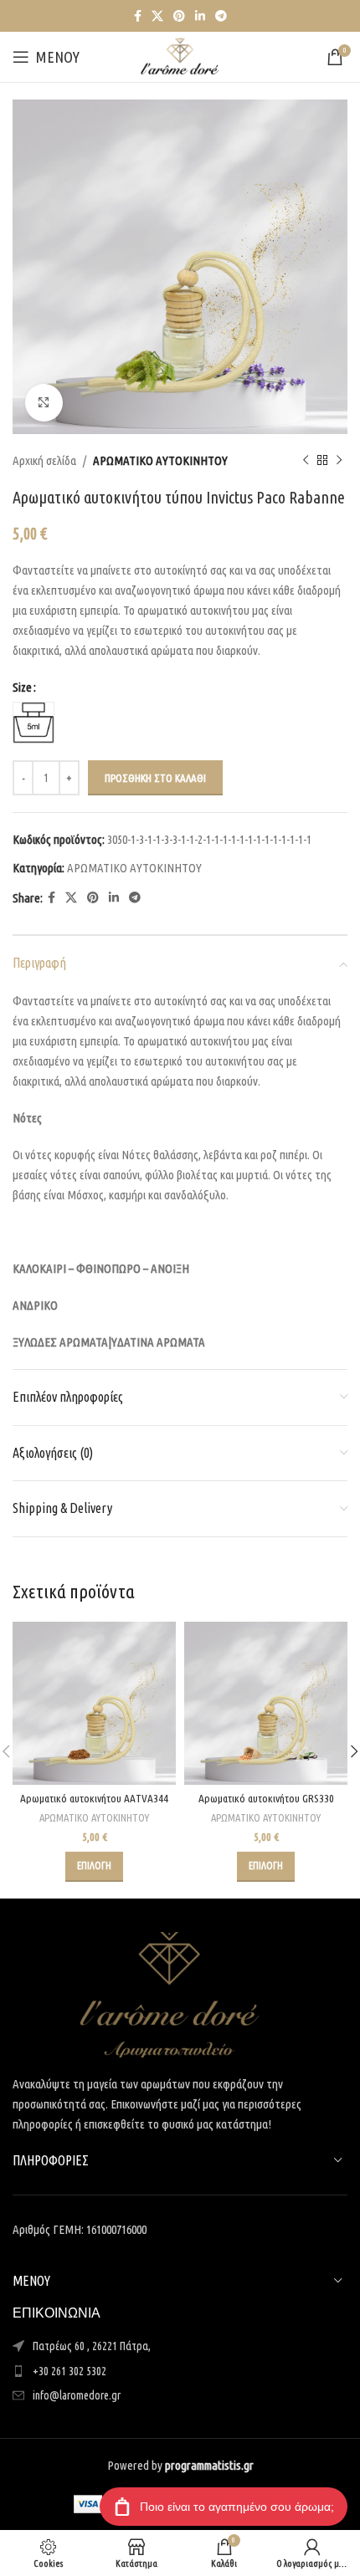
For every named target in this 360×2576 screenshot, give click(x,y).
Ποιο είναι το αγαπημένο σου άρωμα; (237, 2507)
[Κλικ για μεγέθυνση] (44, 403)
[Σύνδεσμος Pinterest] (179, 16)
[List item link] (180, 2371)
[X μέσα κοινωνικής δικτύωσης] (157, 16)
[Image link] (170, 1993)
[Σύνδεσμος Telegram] (221, 16)
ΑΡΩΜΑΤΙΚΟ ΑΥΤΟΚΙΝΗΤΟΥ (160, 460)
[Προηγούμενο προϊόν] (306, 461)
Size (22, 687)
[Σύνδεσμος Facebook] (138, 16)
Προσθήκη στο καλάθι (155, 778)
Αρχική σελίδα (44, 460)
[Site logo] (180, 56)
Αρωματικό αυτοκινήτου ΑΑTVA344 (94, 1798)
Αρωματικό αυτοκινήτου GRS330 (266, 1798)
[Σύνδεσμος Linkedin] (200, 16)
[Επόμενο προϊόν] (339, 461)
